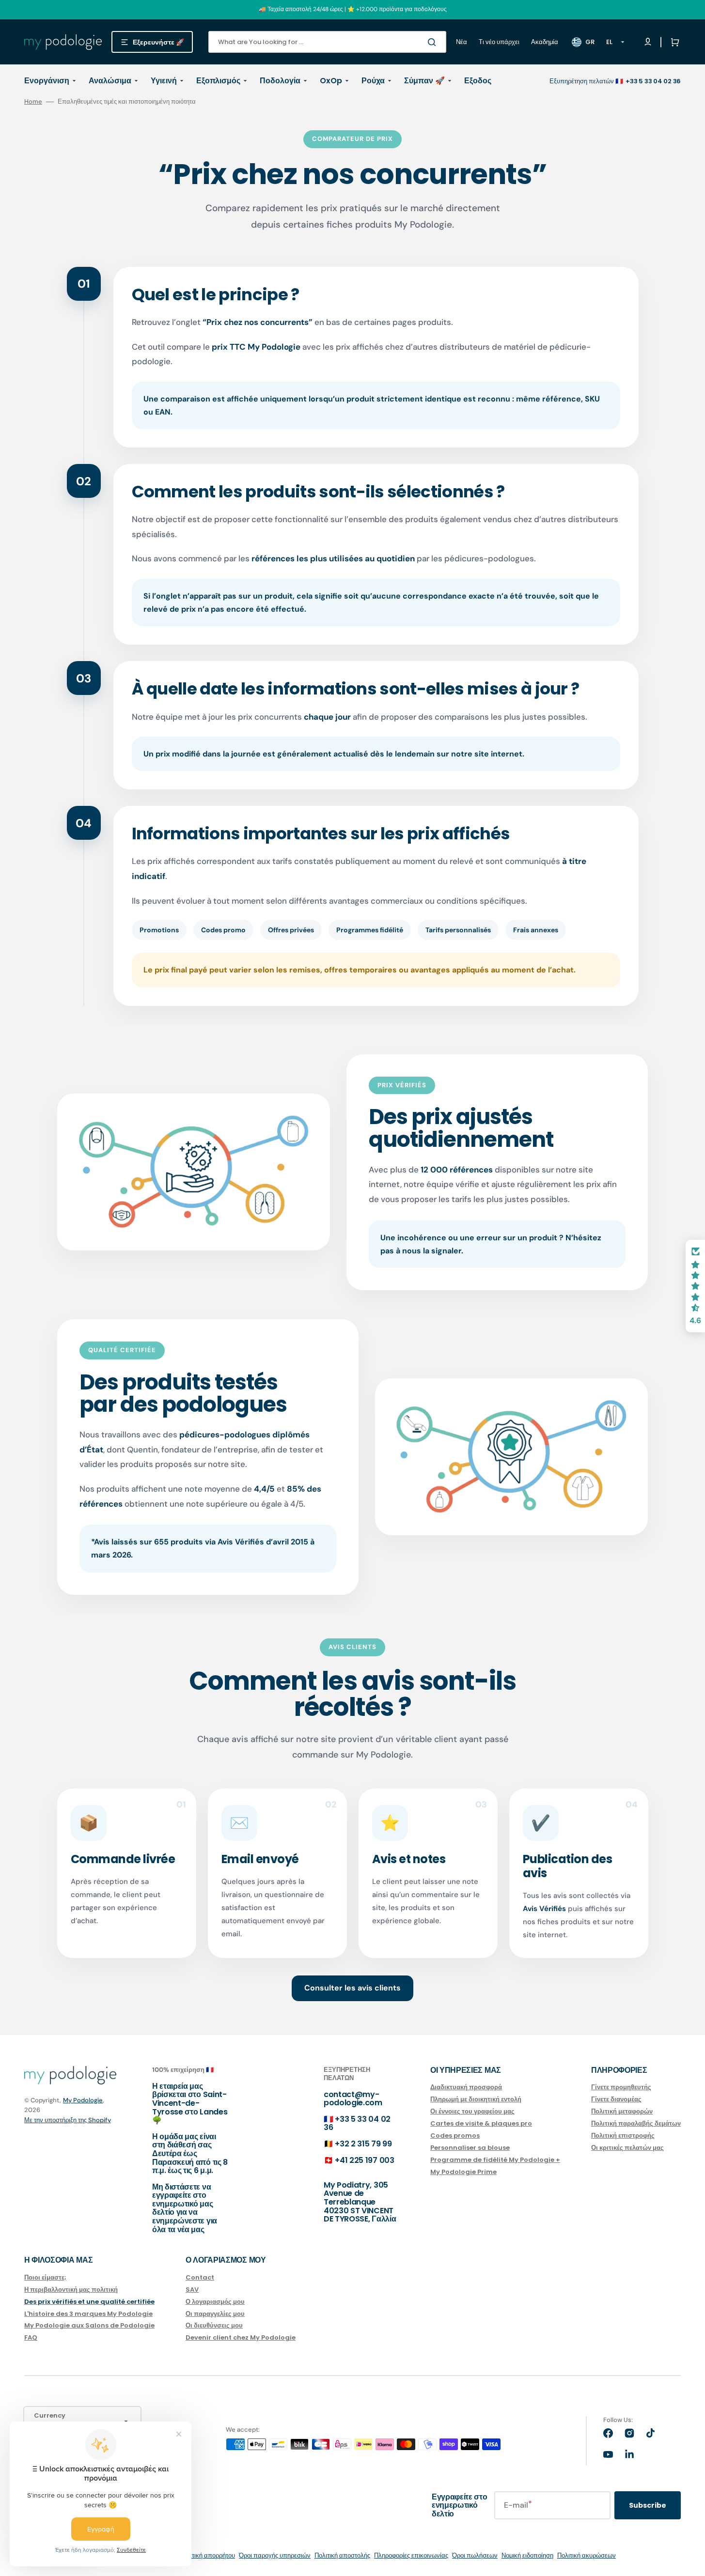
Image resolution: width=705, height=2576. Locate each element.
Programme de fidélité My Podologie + (495, 2160)
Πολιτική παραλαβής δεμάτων (636, 2123)
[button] (673, 42)
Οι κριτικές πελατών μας (627, 2148)
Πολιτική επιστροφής (623, 2136)
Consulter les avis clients (352, 1988)
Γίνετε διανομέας (616, 2099)
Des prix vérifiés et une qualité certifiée (89, 2302)
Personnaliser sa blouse (470, 2148)
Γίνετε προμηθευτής (621, 2088)
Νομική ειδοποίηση (527, 2555)
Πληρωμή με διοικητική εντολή (476, 2099)
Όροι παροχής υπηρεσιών (275, 2555)
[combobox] (327, 42)
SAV (192, 2290)
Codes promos (455, 2136)
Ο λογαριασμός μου (215, 2302)
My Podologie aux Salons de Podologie (89, 2325)
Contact (200, 2278)
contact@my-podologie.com (353, 2099)
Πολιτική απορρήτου (207, 2555)
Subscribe (648, 2505)
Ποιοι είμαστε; (45, 2278)
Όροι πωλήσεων (475, 2555)
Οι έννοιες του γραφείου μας (472, 2111)
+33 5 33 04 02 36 (357, 2123)
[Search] (434, 42)
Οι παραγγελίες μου (215, 2314)
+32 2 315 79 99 (363, 2144)
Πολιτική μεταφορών (622, 2111)
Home (33, 102)
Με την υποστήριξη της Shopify (68, 2120)
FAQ (31, 2337)
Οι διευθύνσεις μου (214, 2325)
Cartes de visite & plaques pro (481, 2123)
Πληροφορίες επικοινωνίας (411, 2555)
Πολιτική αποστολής (342, 2555)
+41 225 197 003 (364, 2160)
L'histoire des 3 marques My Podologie (88, 2314)
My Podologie (83, 2100)
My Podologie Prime (463, 2172)
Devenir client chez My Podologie (241, 2337)
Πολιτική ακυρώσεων (587, 2555)
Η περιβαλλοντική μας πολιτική (71, 2290)
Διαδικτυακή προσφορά (466, 2088)
